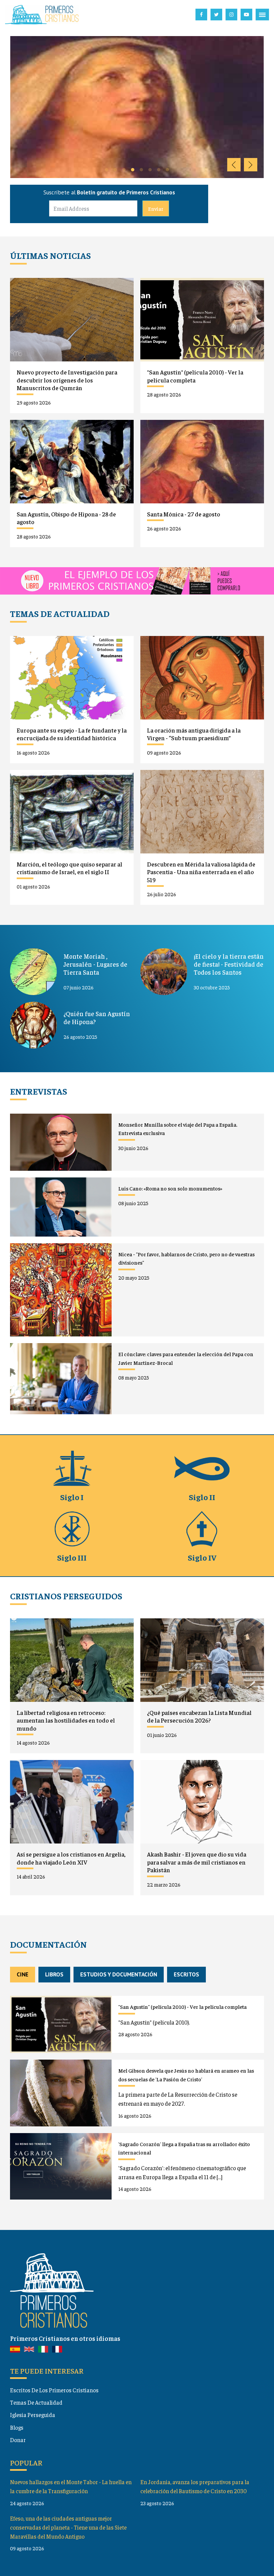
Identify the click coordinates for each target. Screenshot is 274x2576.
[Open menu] (262, 15)
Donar (18, 2440)
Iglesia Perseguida (33, 2415)
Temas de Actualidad (36, 2402)
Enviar (156, 208)
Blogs (17, 2427)
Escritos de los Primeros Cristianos (54, 2390)
